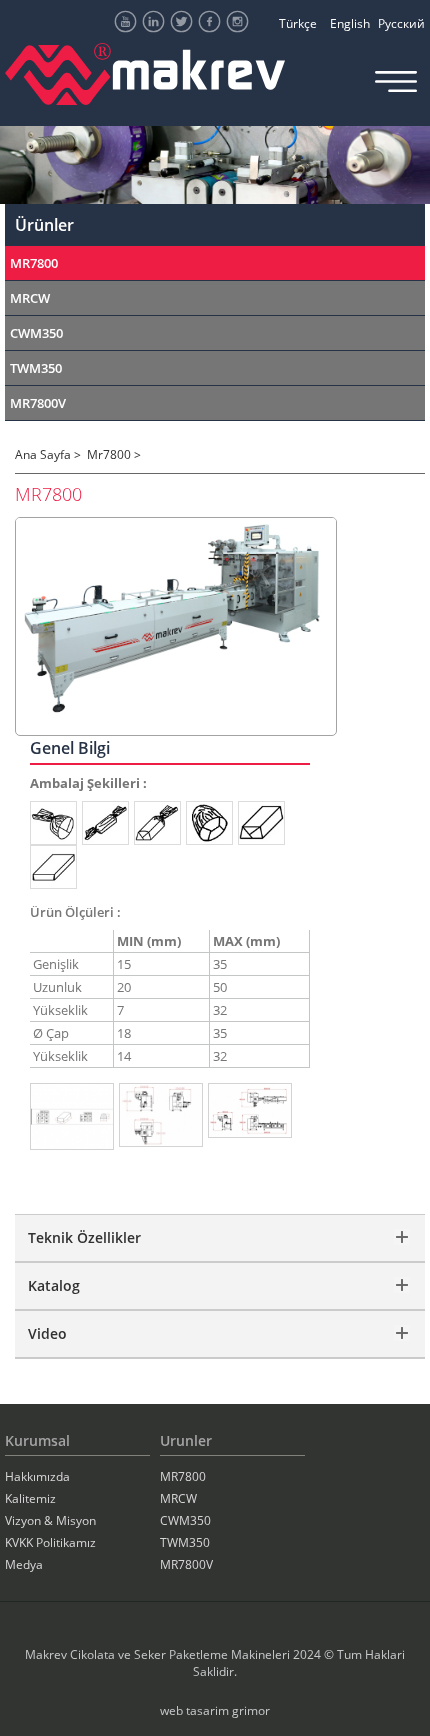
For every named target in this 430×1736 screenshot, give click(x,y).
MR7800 (34, 263)
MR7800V (38, 403)
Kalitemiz (30, 1498)
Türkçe (298, 23)
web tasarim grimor (215, 1710)
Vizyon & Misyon (50, 1520)
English (350, 23)
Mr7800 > (114, 454)
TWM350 (36, 368)
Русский (401, 23)
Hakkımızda (37, 1476)
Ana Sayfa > (48, 454)
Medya (24, 1564)
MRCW (30, 298)
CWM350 (36, 333)
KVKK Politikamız (50, 1542)
